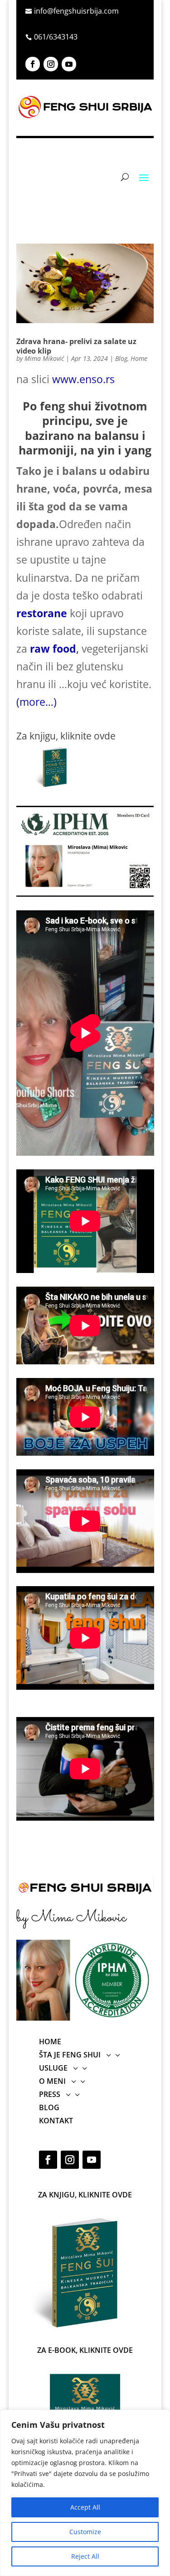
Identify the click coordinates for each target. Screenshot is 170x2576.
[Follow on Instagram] (51, 64)
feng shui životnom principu (94, 413)
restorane (42, 613)
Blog (121, 358)
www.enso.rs (83, 379)
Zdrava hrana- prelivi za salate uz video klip (76, 346)
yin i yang (124, 450)
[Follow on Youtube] (69, 64)
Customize (85, 2532)
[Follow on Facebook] (33, 64)
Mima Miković (44, 358)
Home (139, 358)
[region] (85, 2493)
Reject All (85, 2556)
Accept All (85, 2507)
